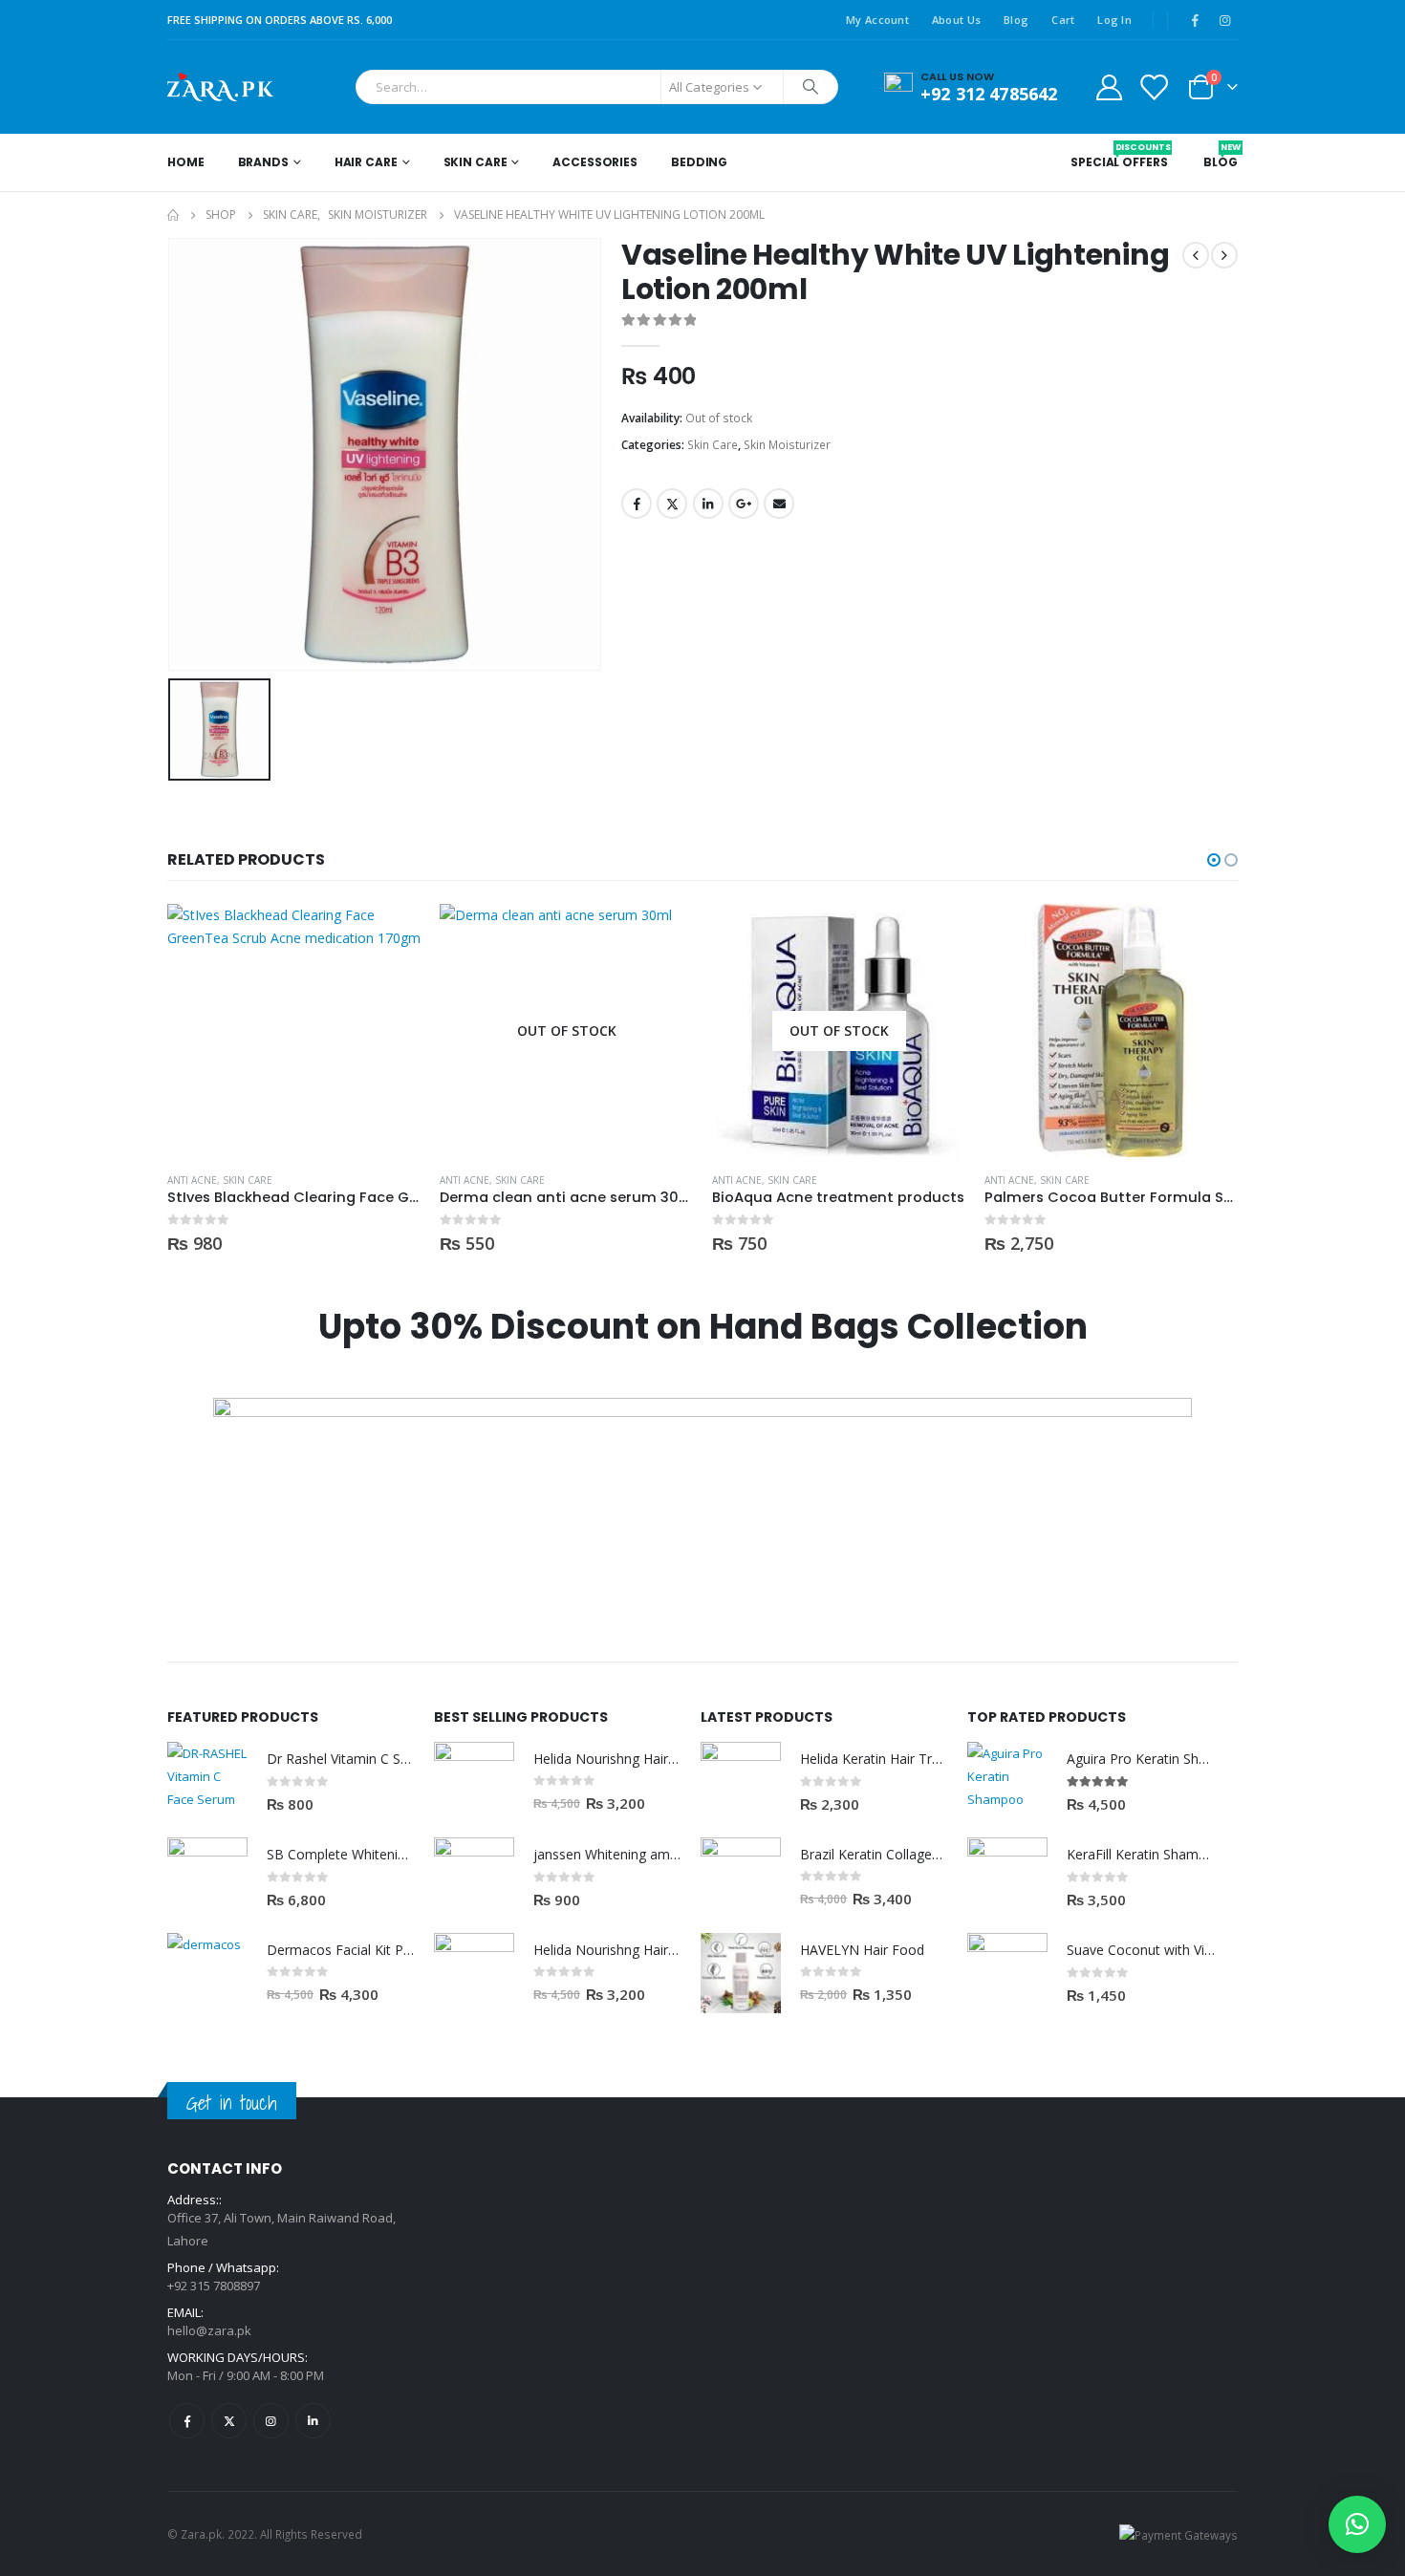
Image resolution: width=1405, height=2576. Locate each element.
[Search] (811, 87)
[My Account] (1109, 86)
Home (186, 162)
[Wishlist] (1154, 86)
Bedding (699, 162)
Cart (1063, 20)
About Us (956, 20)
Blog (1016, 20)
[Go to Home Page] (173, 215)
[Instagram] (1224, 20)
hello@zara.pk (209, 2330)
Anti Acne (192, 1180)
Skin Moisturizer (787, 445)
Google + (744, 504)
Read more (389, 935)
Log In (1114, 20)
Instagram (271, 2421)
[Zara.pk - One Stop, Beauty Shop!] (220, 87)
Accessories (595, 162)
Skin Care (476, 162)
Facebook (637, 504)
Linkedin (313, 2421)
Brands (263, 162)
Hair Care (366, 162)
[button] (1214, 860)
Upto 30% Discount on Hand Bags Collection (703, 1327)
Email (779, 504)
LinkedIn (708, 504)
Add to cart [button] (934, 935)
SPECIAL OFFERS (1119, 156)
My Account (877, 20)
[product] (839, 1030)
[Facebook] (1195, 20)
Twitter (672, 504)
